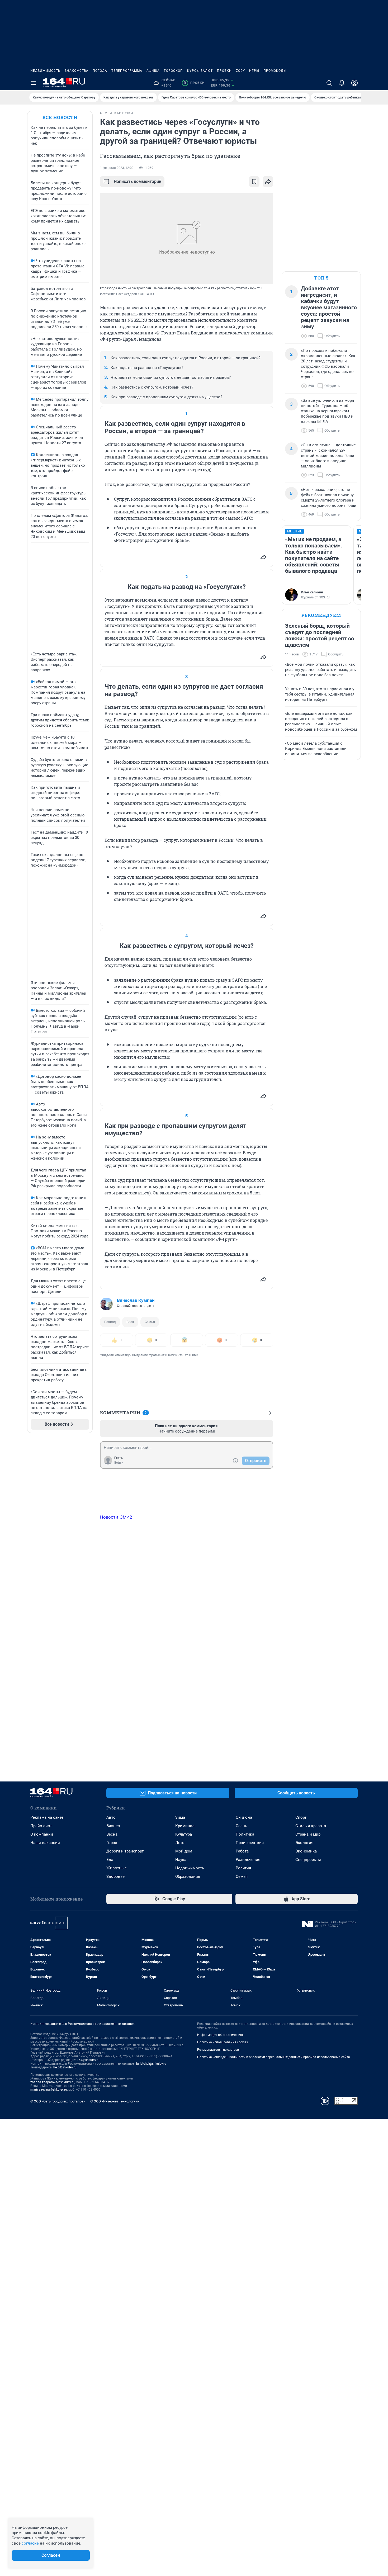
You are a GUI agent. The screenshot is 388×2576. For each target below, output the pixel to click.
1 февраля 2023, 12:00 (117, 168)
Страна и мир (308, 1834)
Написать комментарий (138, 181)
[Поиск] (329, 83)
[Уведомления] (342, 83)
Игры (254, 71)
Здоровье (115, 1877)
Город (112, 1843)
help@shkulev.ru (65, 2067)
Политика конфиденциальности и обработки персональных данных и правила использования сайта (274, 2057)
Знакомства (77, 71)
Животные (117, 1868)
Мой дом (184, 1851)
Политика (245, 1834)
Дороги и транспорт (125, 1851)
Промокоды (275, 71)
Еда (110, 1860)
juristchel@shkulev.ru (151, 2064)
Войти (119, 1463)
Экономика (306, 1851)
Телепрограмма (127, 71)
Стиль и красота (311, 1826)
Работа (242, 1851)
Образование (188, 1877)
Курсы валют (200, 71)
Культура (184, 1834)
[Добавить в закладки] (254, 182)
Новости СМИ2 (116, 1517)
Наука (181, 1860)
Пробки (224, 71)
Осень (241, 1826)
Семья (150, 1322)
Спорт (301, 1817)
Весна (112, 1834)
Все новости (60, 117)
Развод (110, 1322)
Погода (100, 71)
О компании (42, 1834)
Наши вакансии (45, 1843)
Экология (304, 1843)
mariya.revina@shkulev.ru (49, 2090)
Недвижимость (45, 71)
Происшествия (250, 1843)
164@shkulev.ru (88, 2060)
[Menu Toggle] (34, 83)
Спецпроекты (308, 1860)
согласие (30, 2543)
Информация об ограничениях (220, 2035)
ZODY (240, 71)
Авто (111, 1817)
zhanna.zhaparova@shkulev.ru (52, 2082)
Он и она (244, 1817)
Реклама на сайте (47, 1817)
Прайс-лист (41, 1826)
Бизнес (113, 1826)
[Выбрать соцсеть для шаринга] (268, 182)
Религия (243, 1868)
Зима (180, 1817)
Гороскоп (173, 71)
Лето (180, 1843)
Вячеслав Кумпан (136, 1300)
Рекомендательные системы (219, 2050)
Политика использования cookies (223, 2042)
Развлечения (248, 1860)
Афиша (153, 71)
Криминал (185, 1826)
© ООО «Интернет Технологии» (115, 2101)
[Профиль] (354, 83)
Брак (130, 1322)
